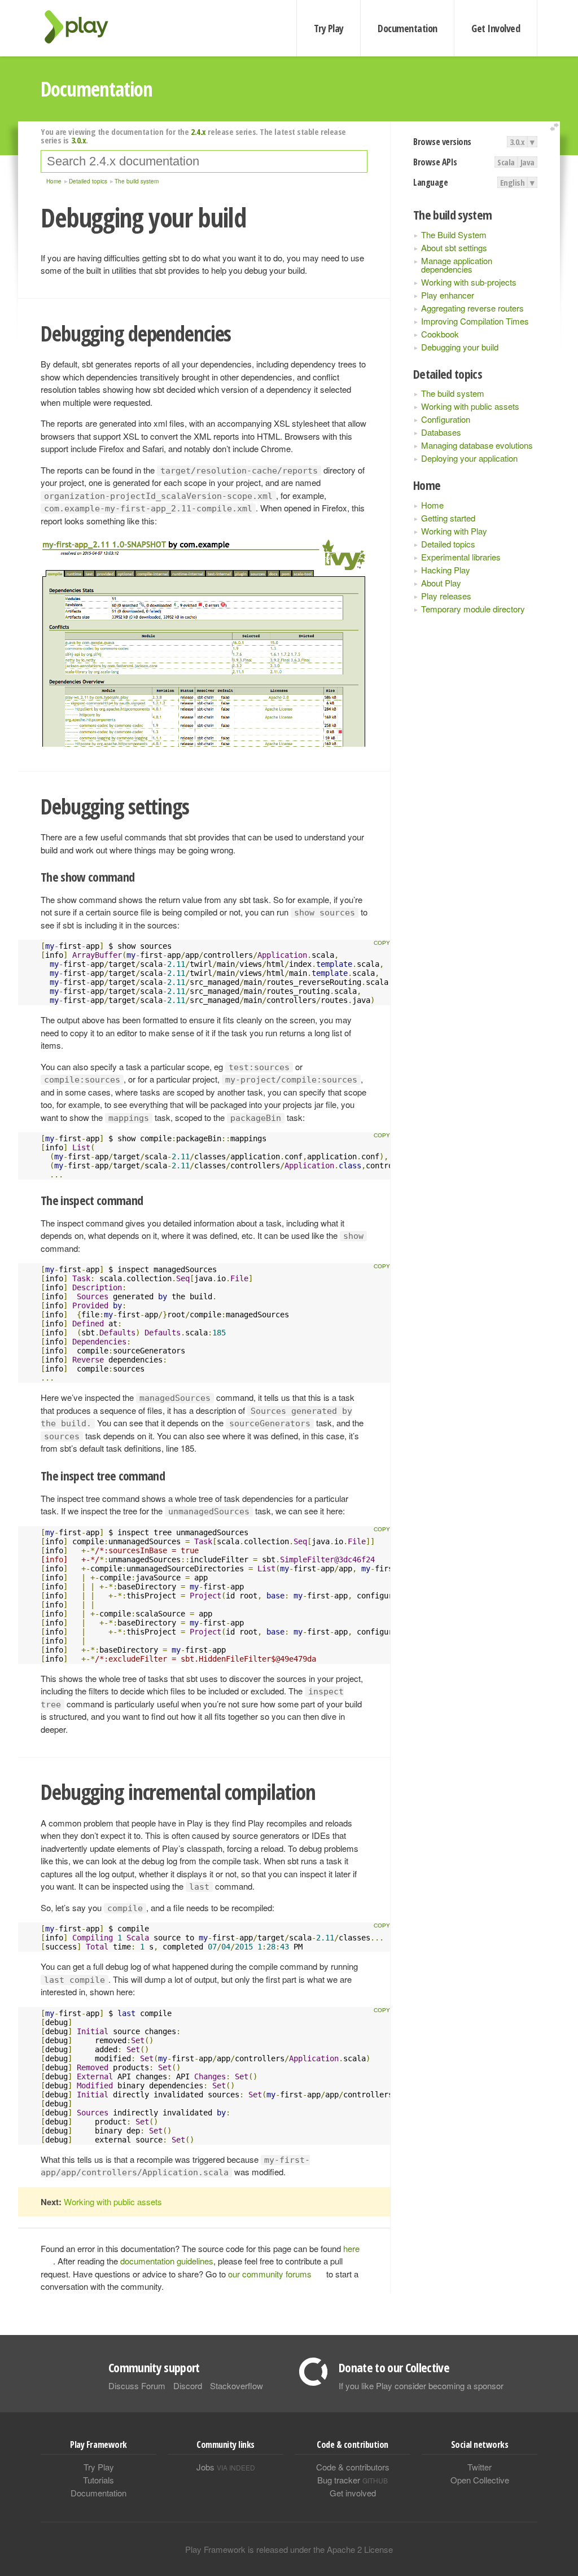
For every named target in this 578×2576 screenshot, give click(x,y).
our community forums (270, 2274)
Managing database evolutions (477, 445)
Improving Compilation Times (475, 321)
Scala (506, 162)
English (513, 182)
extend (556, 127)
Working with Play (454, 531)
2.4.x (198, 132)
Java (527, 162)
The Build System (454, 235)
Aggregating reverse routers (472, 308)
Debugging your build (460, 347)
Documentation (407, 28)
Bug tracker (353, 2480)
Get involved (353, 2493)
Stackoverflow (237, 2386)
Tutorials (98, 2480)
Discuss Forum (137, 2386)
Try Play (329, 28)
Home (432, 505)
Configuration (446, 419)
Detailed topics (448, 544)
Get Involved (496, 28)
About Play (441, 583)
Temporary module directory (473, 609)
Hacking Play (446, 570)
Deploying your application (469, 458)
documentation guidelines (167, 2261)
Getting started (448, 518)
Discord (188, 2386)
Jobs (226, 2467)
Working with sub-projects (469, 282)
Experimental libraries (461, 557)
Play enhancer (448, 295)
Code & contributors (353, 2467)
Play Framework (83, 27)
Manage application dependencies (457, 265)
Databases (441, 432)
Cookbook (440, 334)
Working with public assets (470, 406)
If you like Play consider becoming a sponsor (421, 2386)
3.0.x (517, 142)
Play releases (446, 596)
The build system (453, 393)
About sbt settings (454, 247)
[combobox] (204, 161)
